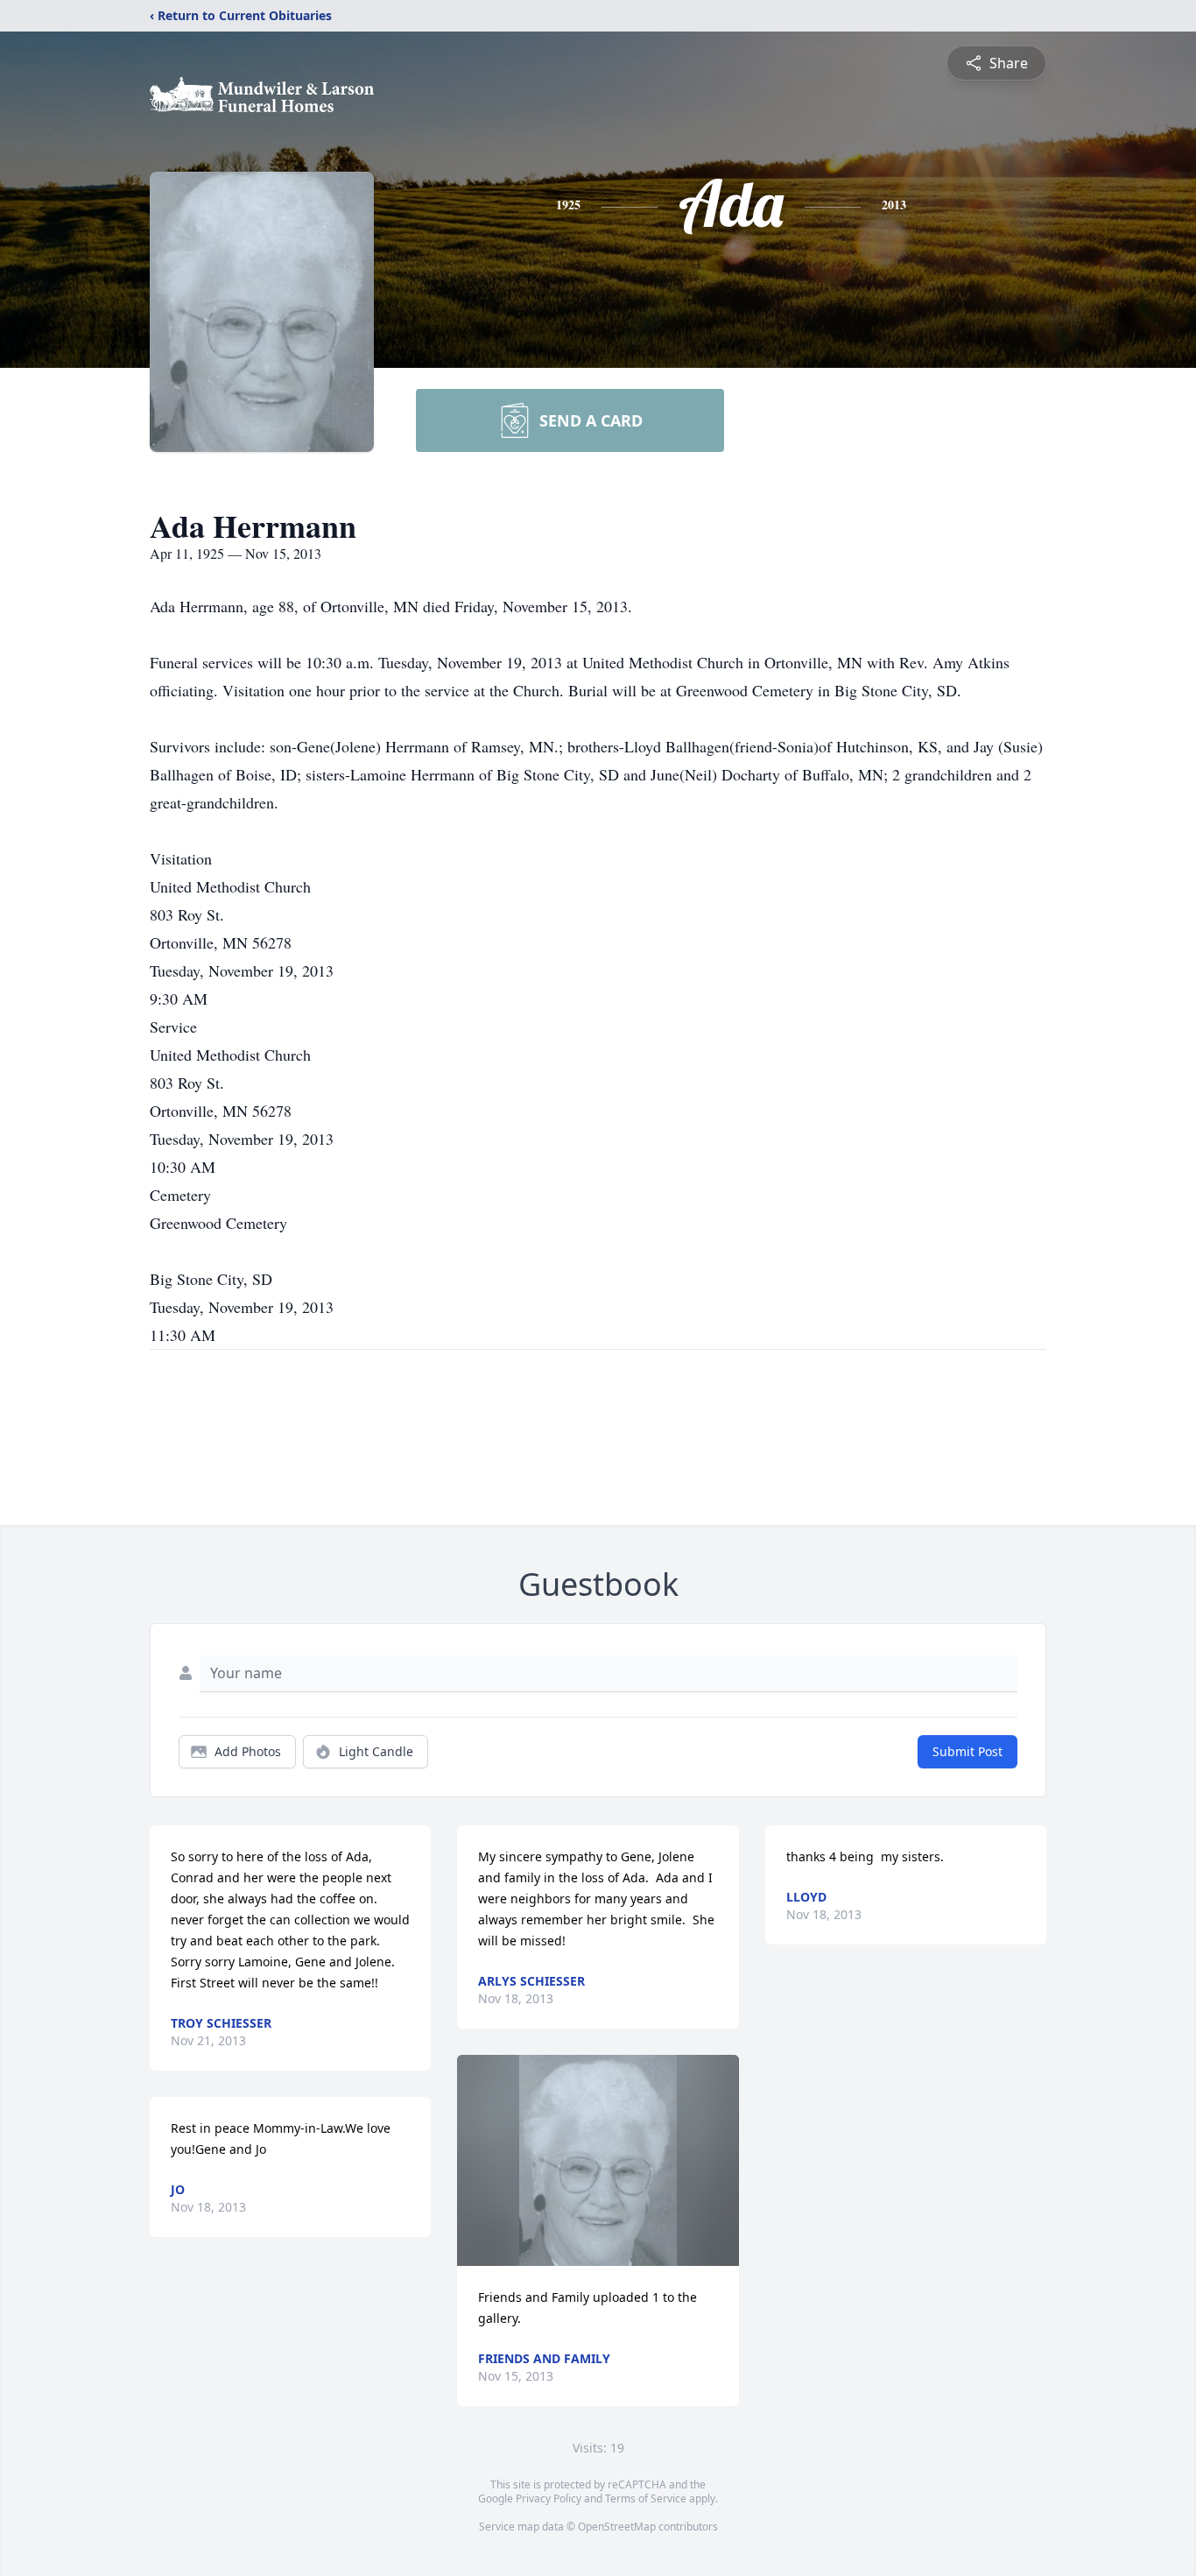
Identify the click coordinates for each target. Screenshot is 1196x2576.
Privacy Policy (549, 2498)
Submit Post (967, 1751)
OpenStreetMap (617, 2527)
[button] (598, 2160)
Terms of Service (646, 2498)
